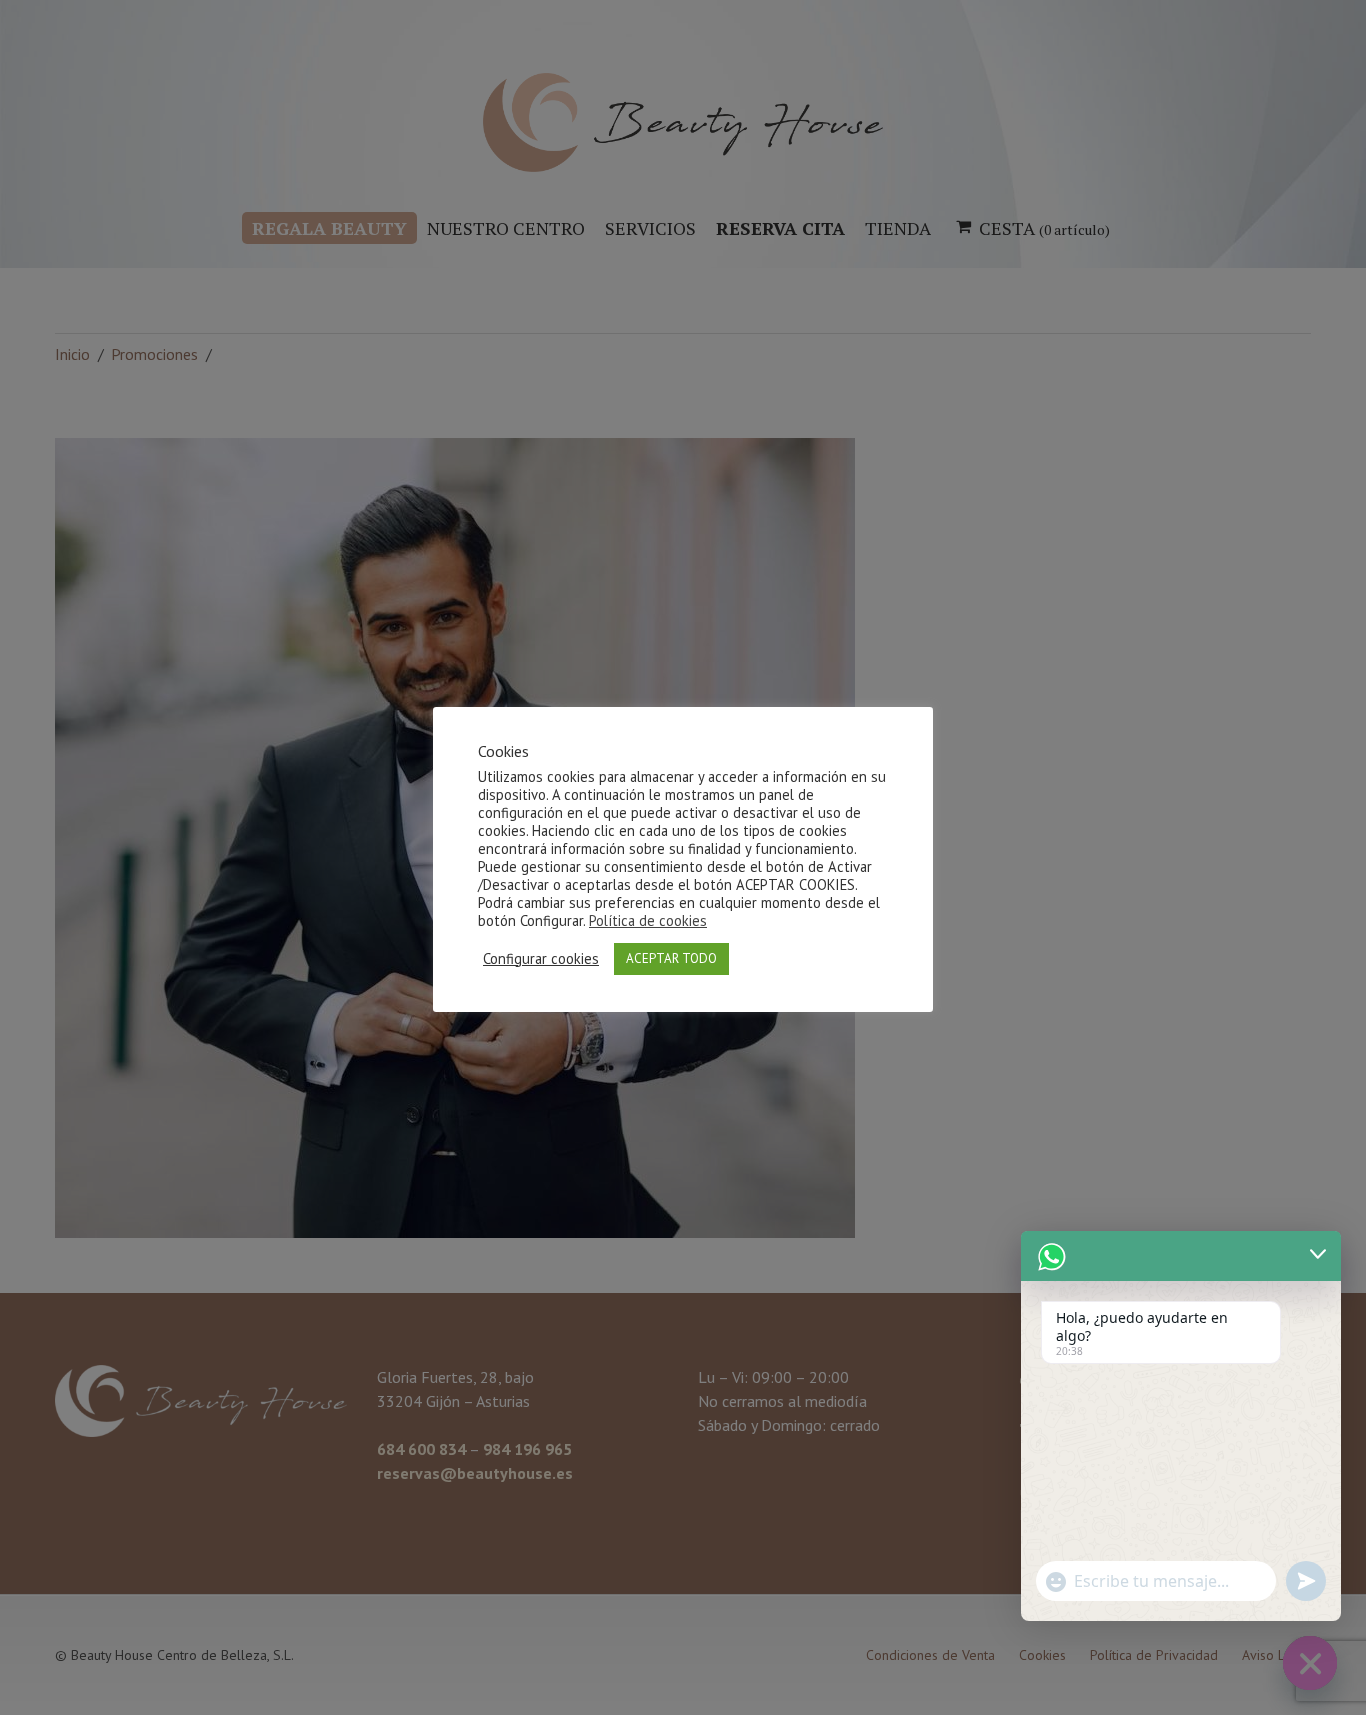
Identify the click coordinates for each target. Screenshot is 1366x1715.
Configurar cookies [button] (541, 959)
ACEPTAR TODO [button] (671, 958)
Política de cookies (648, 920)
